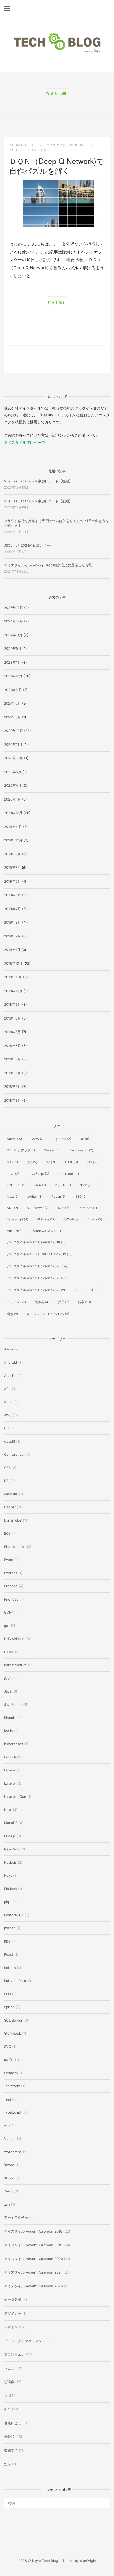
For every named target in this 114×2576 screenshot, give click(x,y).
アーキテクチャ (16, 2217)
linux (40, 1185)
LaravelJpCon (15, 1796)
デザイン (16, 1302)
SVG (8, 2047)
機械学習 (11, 2450)
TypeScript (17, 1219)
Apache (10, 1375)
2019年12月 (13, 813)
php (7, 1902)
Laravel (10, 1770)
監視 (7, 2464)
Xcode (9, 2165)
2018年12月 (13, 963)
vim (7, 2125)
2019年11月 (13, 827)
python (35, 1196)
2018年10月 (13, 991)
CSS (7, 1468)
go (6, 1626)
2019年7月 (12, 868)
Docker (52, 1150)
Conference (14, 1454)
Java (13, 1174)
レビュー (11, 2368)
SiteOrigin (88, 2561)
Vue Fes (15, 1231)
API (7, 1389)
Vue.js (95, 1219)
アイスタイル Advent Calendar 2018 (37, 1242)
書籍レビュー (14, 2423)
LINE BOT (16, 1185)
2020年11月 (13, 744)
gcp (32, 1162)
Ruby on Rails (15, 1981)
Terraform (87, 1208)
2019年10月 (13, 840)
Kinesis (10, 1718)
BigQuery (62, 1139)
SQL (12, 1208)
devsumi (11, 1494)
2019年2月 (12, 936)
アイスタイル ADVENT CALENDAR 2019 (40, 1254)
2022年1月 (12, 662)
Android (15, 1139)
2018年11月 (13, 977)
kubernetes (68, 1174)
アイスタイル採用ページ (24, 442)
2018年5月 (12, 1059)
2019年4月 (12, 909)
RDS (7, 1941)
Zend (8, 2191)
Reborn (59, 1196)
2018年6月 (12, 1046)
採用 (64, 1302)
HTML (71, 1162)
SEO (81, 1196)
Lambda (10, 1757)
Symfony (11, 2073)
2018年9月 (12, 1004)
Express (11, 1573)
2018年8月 (12, 1018)
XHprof (10, 2178)
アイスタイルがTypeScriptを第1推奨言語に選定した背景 (48, 565)
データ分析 (13, 2300)
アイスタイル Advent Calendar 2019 (33, 2245)
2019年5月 (12, 895)
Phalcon (10, 1889)
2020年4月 (13, 785)
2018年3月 (12, 1087)
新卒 (84, 1302)
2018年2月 (12, 1100)
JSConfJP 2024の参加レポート (29, 545)
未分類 (9, 2436)
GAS (12, 1162)
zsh (7, 2204)
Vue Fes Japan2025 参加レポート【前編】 (38, 501)
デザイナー (84, 1290)
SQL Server (38, 1208)
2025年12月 (14, 608)
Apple (9, 1402)
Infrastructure (15, 1665)
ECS (7, 1533)
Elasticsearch (81, 1150)
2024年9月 (13, 649)
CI (6, 1428)
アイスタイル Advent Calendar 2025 (36, 1290)
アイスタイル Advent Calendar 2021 (37, 1278)
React (9, 1954)
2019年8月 (12, 854)
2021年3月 (12, 717)
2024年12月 (14, 621)
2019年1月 (12, 950)
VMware (45, 1219)
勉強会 (42, 1302)
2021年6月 (12, 703)
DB (84, 1139)
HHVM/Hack (14, 1639)
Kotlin (8, 1731)
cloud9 (10, 1441)
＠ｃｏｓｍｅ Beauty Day (48, 1314)
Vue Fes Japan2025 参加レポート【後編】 (38, 481)
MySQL (63, 1185)
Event (9, 1560)
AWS (38, 1139)
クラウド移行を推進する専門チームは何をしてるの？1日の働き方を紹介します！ (56, 523)
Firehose (11, 1599)
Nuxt (13, 1196)
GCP (8, 1612)
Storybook (12, 2033)
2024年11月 (13, 635)
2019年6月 (12, 881)
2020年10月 (14, 758)
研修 (12, 1314)
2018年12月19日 (23, 145)
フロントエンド (16, 2354)
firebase (11, 1586)
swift (63, 1208)
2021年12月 (13, 676)
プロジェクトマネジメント (25, 2341)
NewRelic (12, 1849)
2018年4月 (12, 1073)
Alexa (8, 1349)
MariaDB (11, 1823)
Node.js (88, 1185)
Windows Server (47, 1231)
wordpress (13, 2152)
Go (50, 1162)
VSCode (71, 1219)
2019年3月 (12, 922)
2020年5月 (13, 772)
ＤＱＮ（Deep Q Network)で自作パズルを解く (57, 166)
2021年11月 (13, 690)
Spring (9, 2007)
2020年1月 (12, 799)
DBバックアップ (21, 1150)
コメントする (37, 150)
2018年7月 (12, 1032)
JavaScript (38, 1174)
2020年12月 (14, 731)
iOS (93, 1162)
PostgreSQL (14, 1915)
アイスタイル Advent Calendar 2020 (37, 1266)
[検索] (104, 2501)
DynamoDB (13, 1520)
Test (8, 2099)
